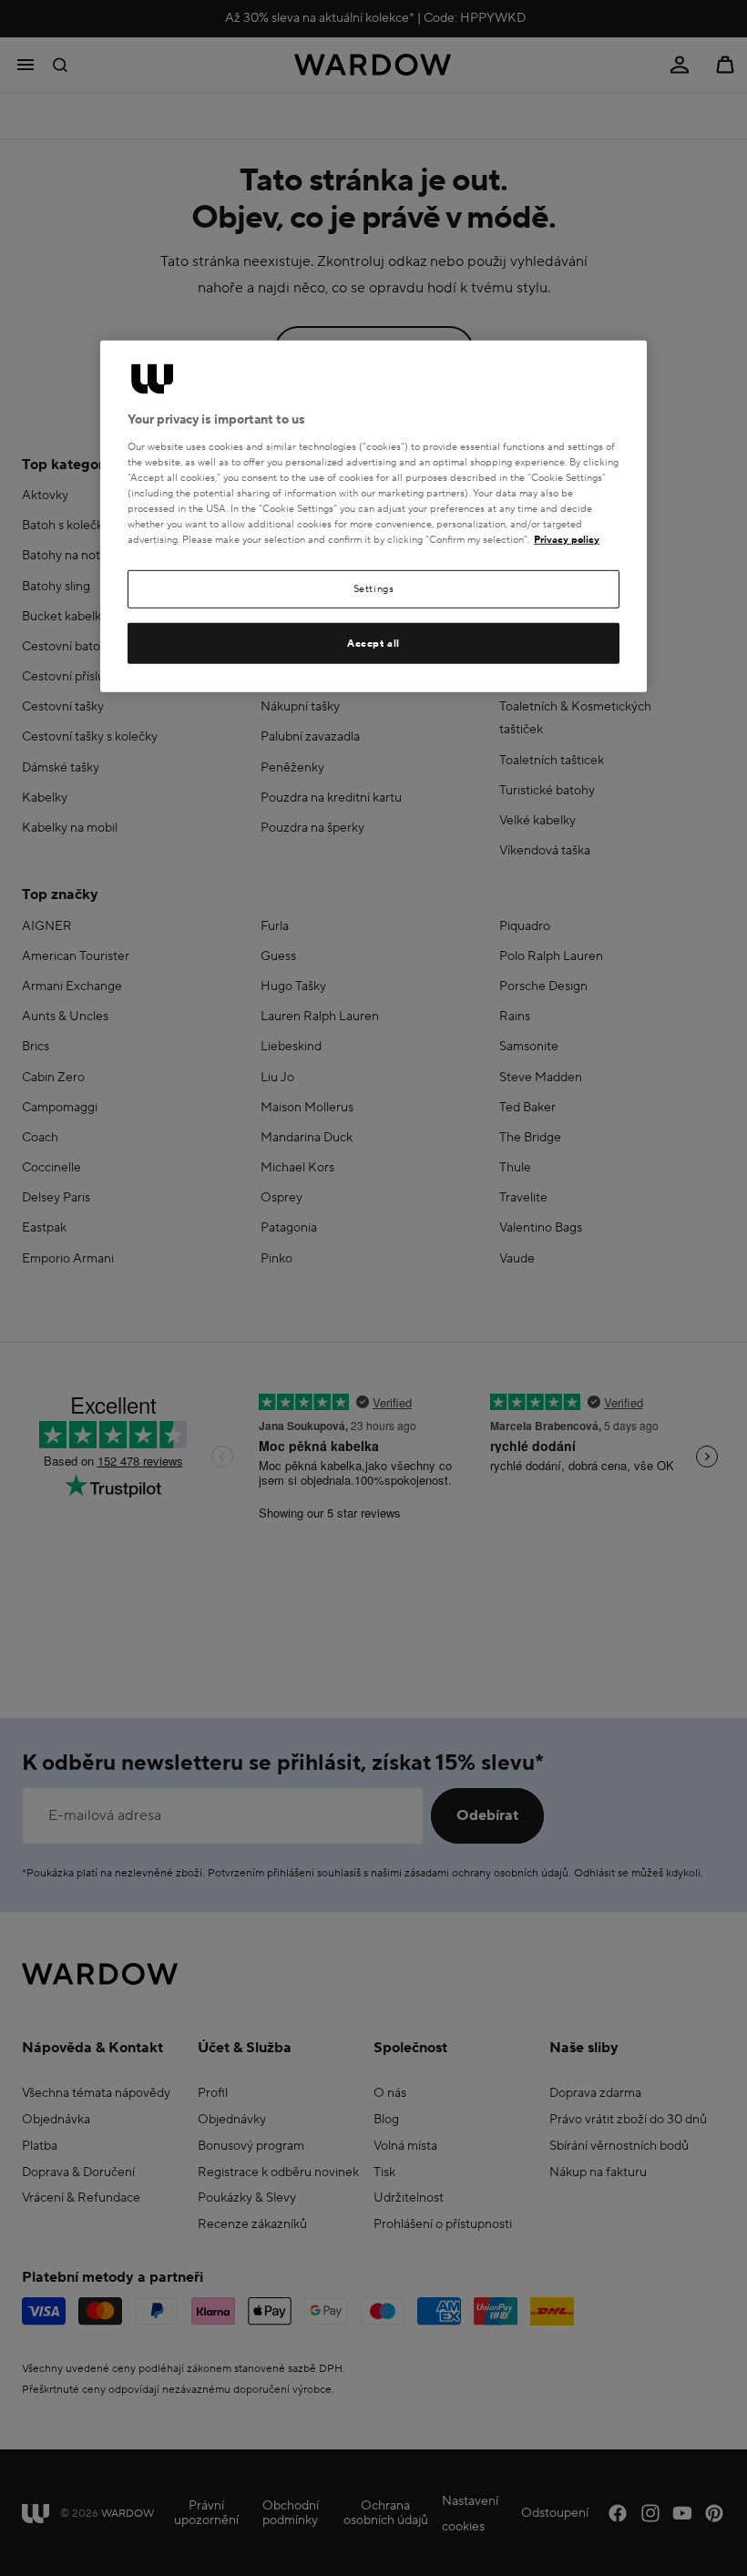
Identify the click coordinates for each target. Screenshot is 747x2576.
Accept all (373, 643)
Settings (374, 589)
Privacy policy (567, 540)
